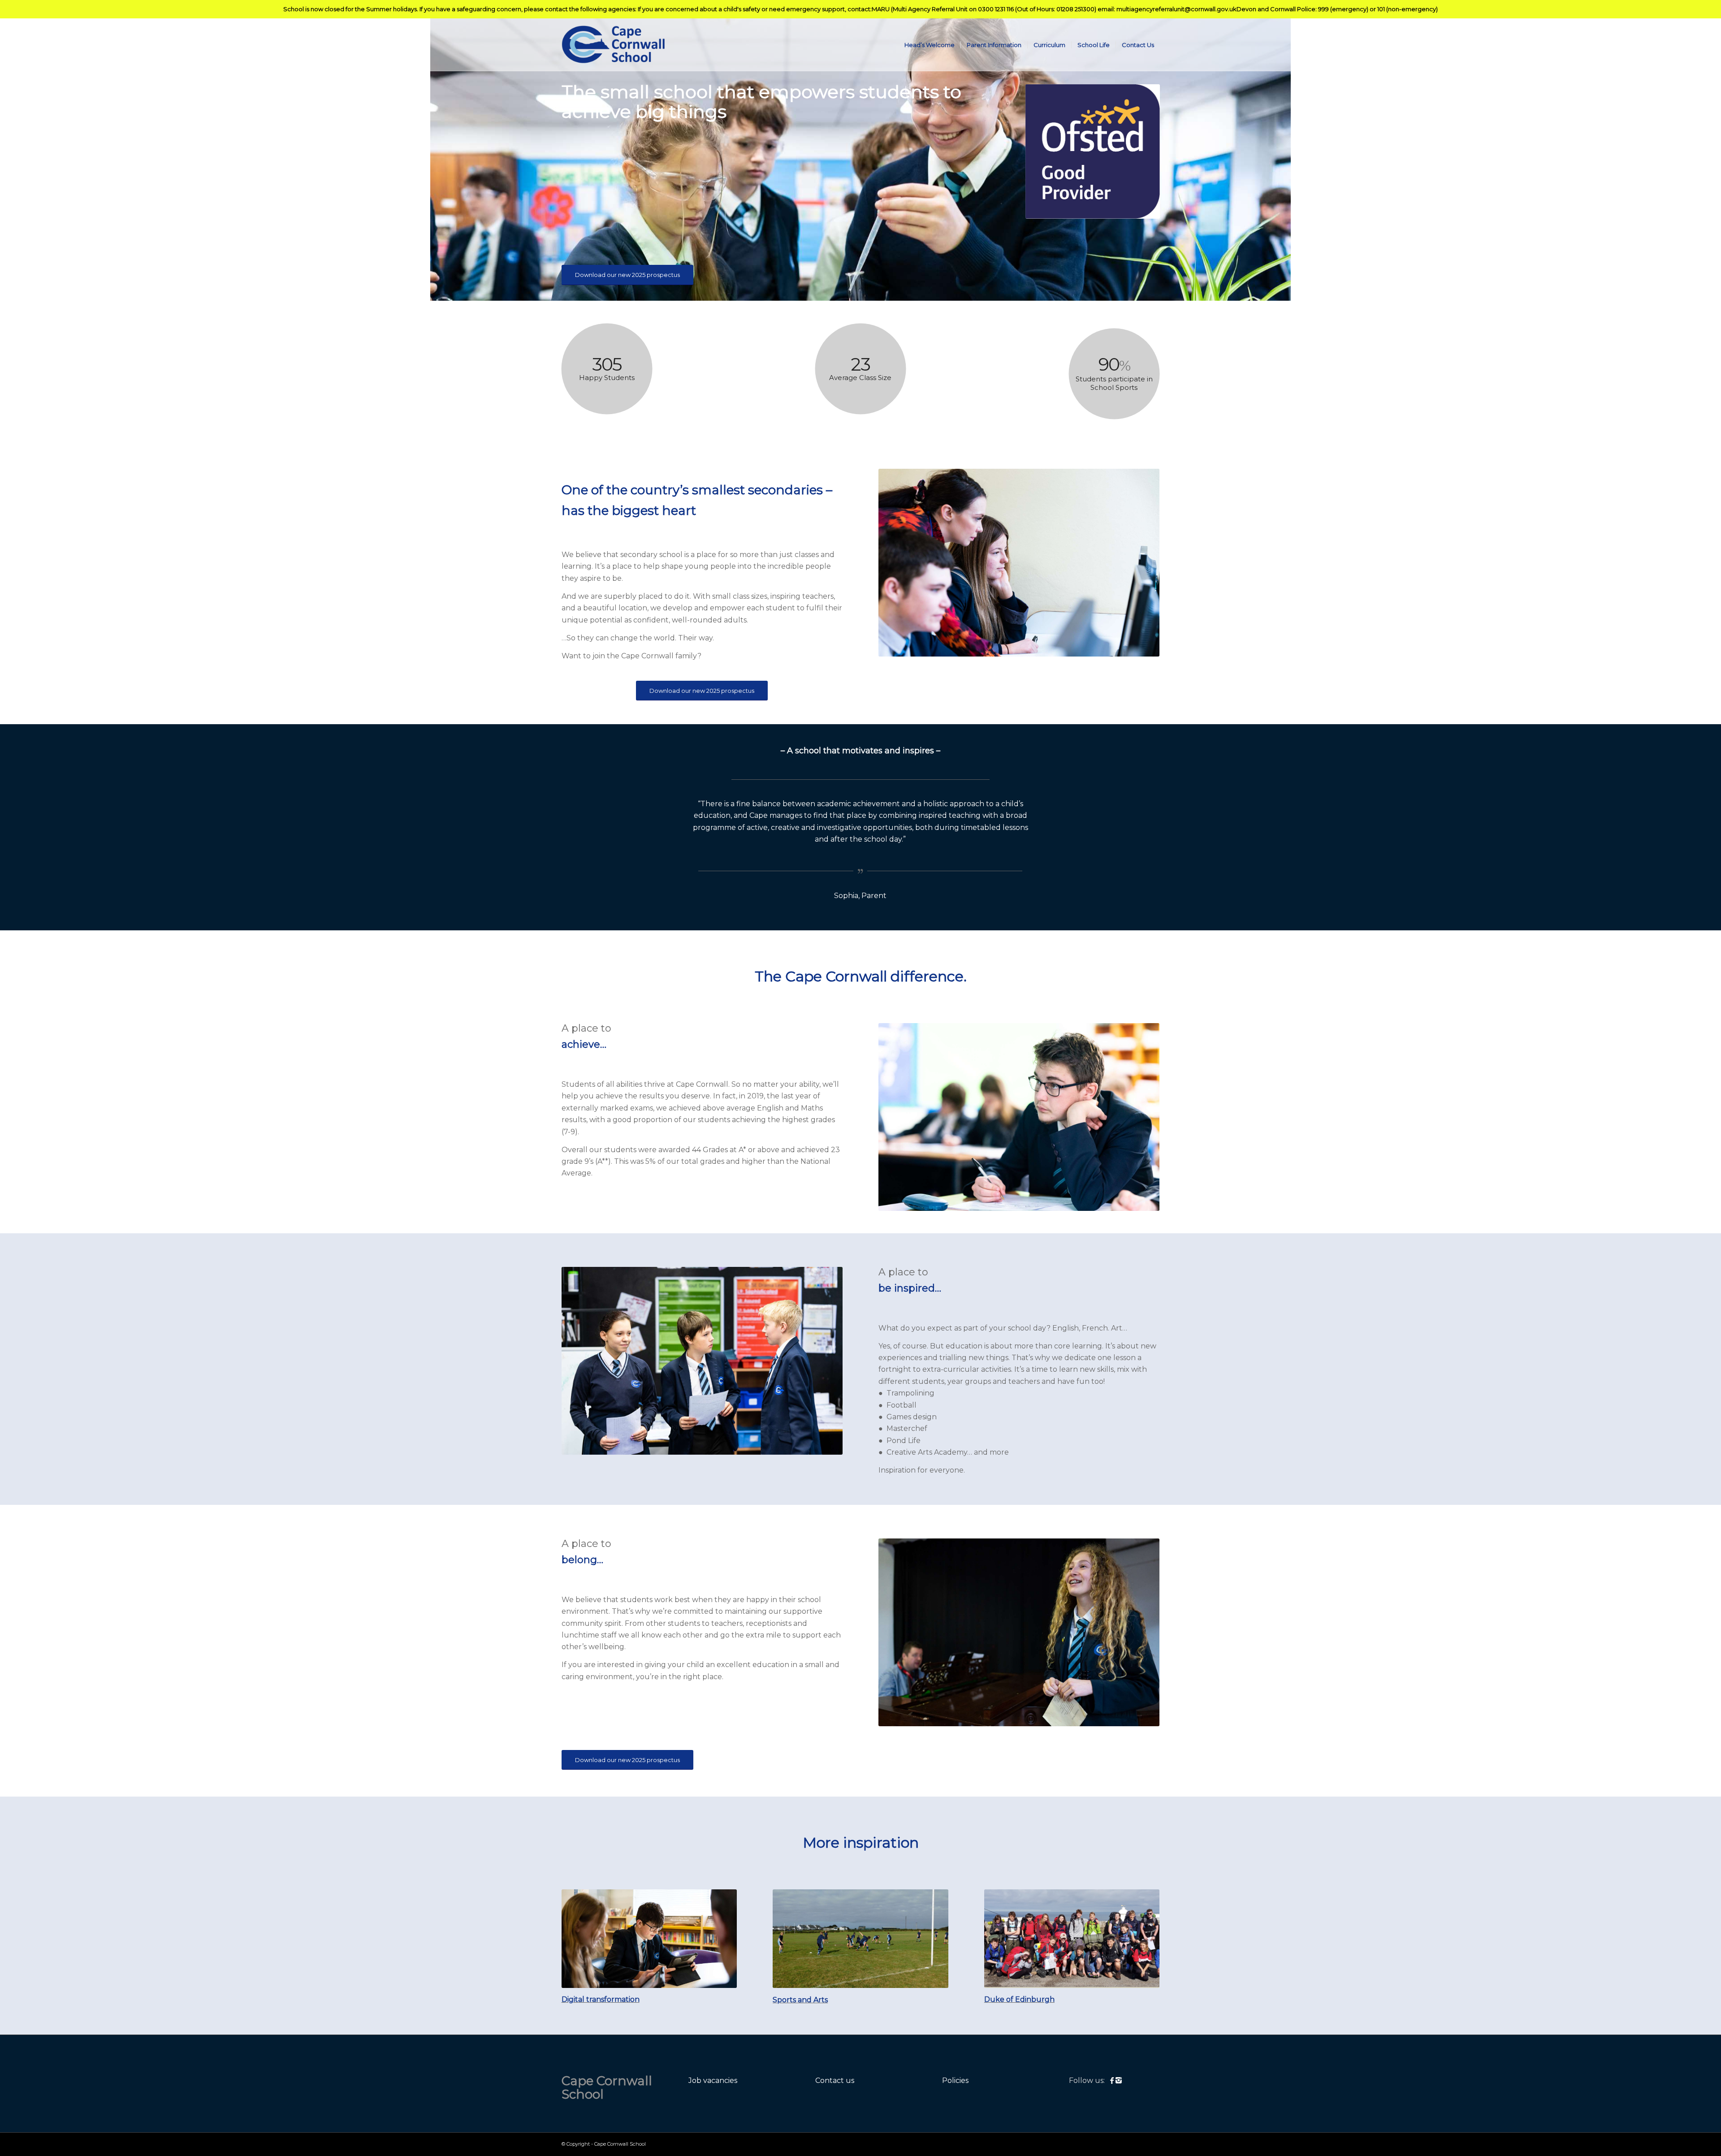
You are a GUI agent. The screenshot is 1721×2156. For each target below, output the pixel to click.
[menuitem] (930, 45)
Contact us (835, 2080)
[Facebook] (1113, 2080)
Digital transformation (601, 1999)
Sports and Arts (800, 2000)
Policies (955, 2080)
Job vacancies (713, 2080)
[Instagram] (1119, 2080)
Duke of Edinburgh (1019, 1999)
